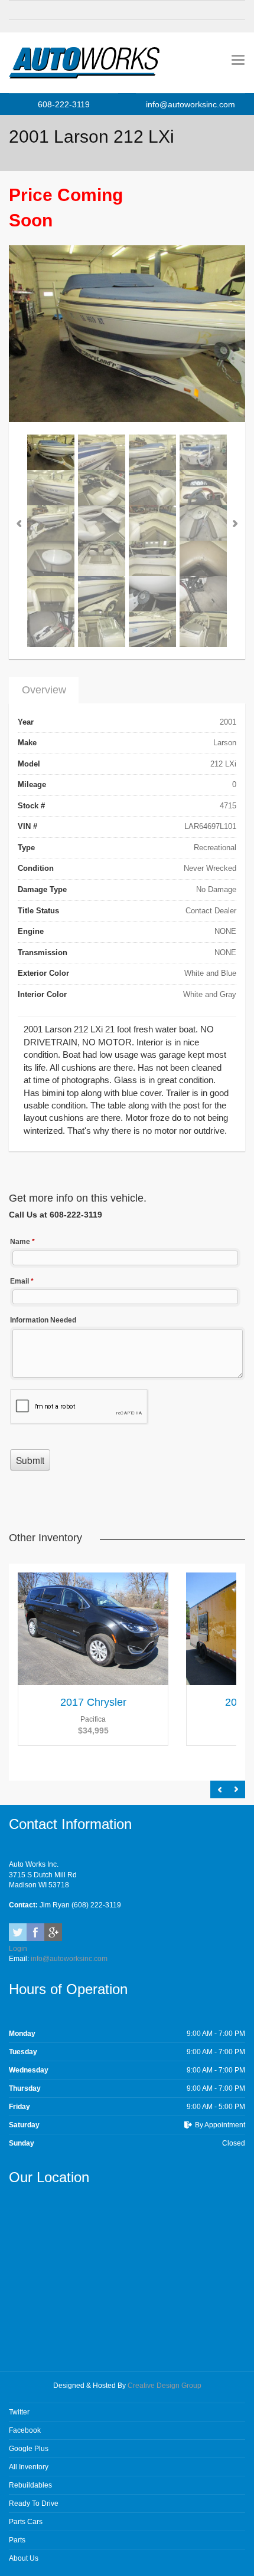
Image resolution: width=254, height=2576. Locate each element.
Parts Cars (26, 2522)
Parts (17, 2540)
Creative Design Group (165, 2386)
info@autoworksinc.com (190, 104)
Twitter (18, 1932)
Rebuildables (30, 2485)
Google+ (53, 1932)
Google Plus (29, 2449)
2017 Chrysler (93, 1702)
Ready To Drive (34, 2503)
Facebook (35, 1932)
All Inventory (29, 2467)
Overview (44, 690)
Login (18, 1949)
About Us (24, 2558)
